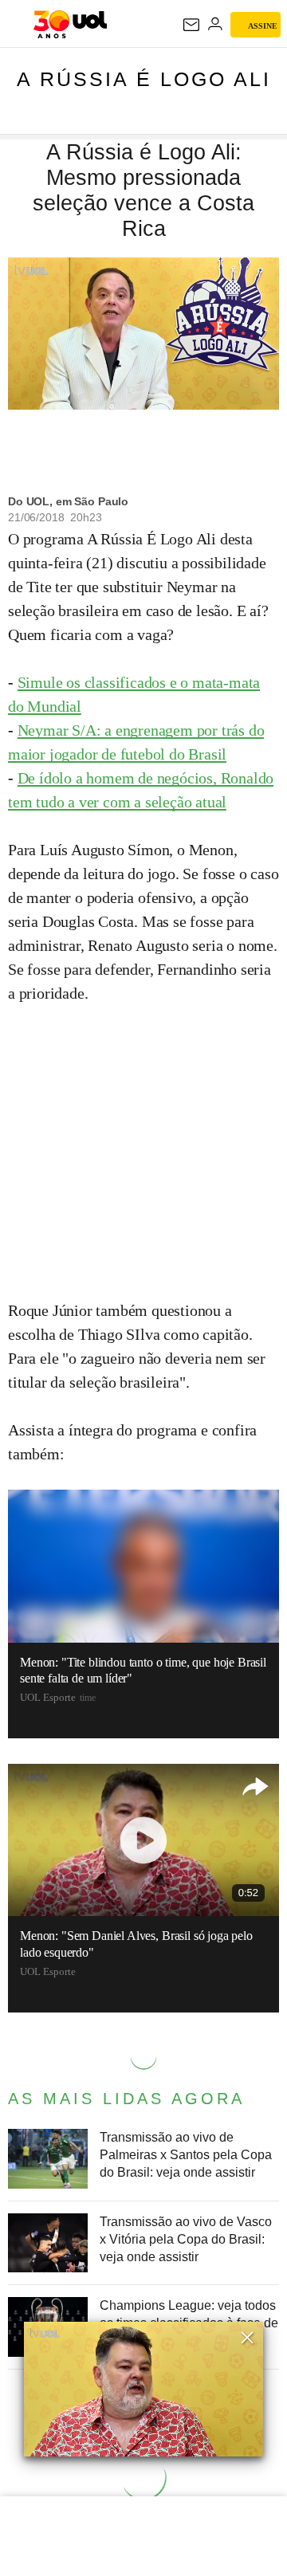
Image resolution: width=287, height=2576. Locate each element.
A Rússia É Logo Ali (144, 79)
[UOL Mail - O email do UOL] (191, 25)
